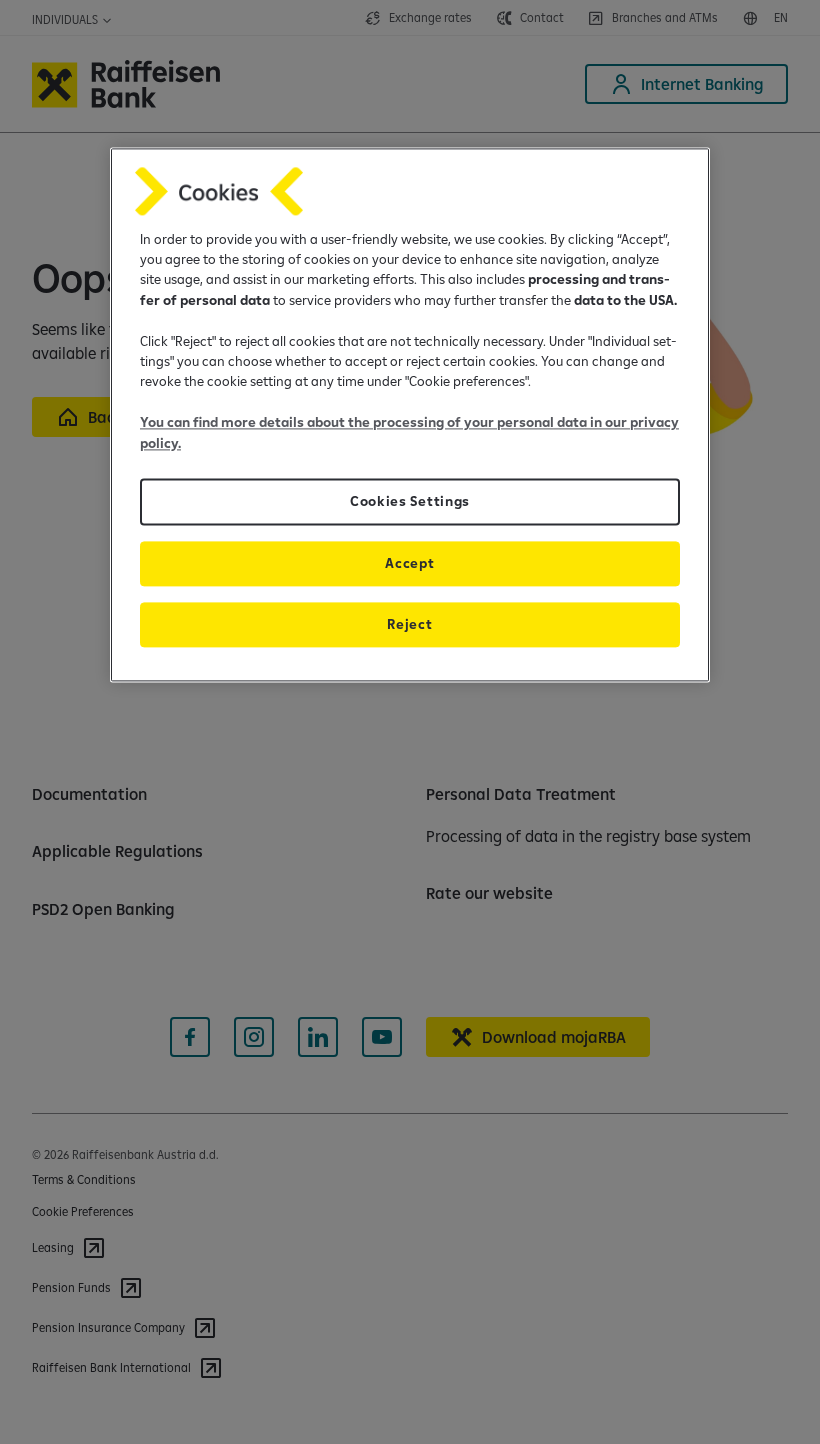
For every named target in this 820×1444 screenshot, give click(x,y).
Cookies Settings (410, 501)
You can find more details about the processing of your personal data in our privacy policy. (409, 433)
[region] (410, 414)
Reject (409, 624)
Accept (409, 563)
